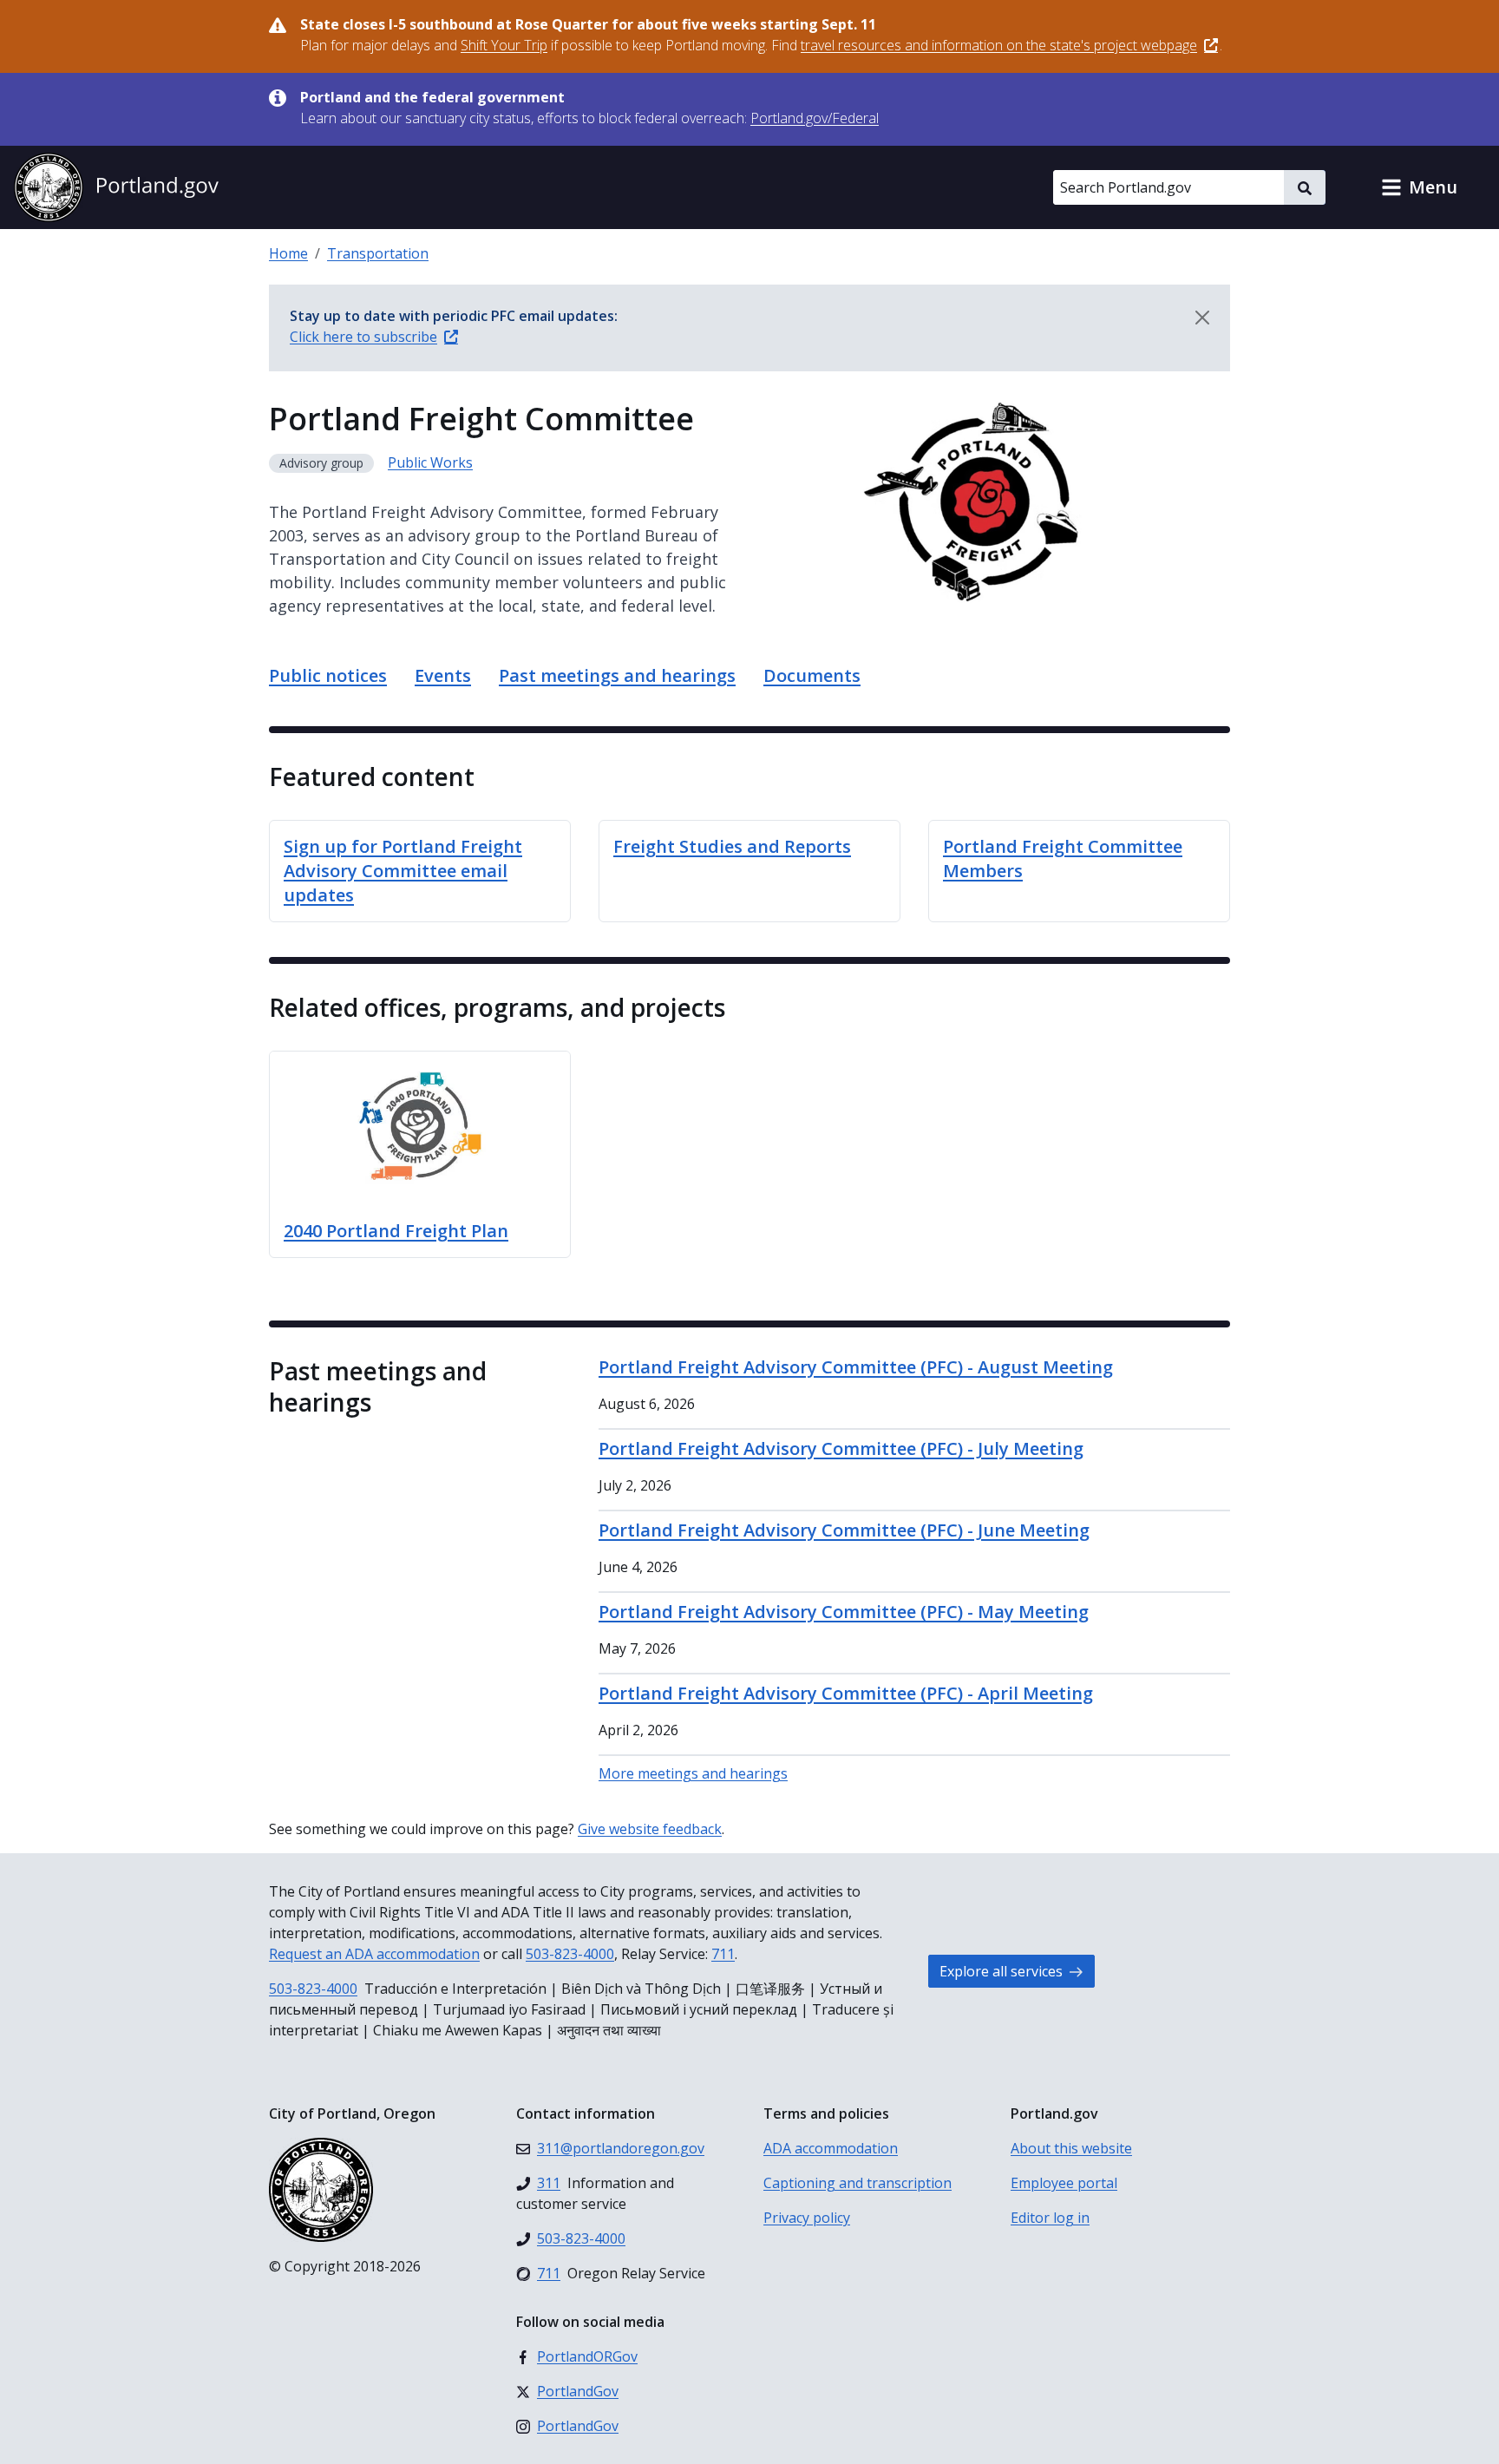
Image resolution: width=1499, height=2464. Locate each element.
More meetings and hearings (693, 1773)
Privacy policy (807, 2218)
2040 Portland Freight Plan (396, 1231)
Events (443, 675)
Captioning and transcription (858, 2183)
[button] (1419, 187)
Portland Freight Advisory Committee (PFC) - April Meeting (846, 1693)
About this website (1071, 2148)
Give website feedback (650, 1829)
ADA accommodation (831, 2148)
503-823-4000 (570, 1954)
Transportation (378, 253)
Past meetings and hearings (617, 675)
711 (723, 1954)
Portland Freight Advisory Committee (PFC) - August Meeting (856, 1367)
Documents (812, 675)
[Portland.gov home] (116, 187)
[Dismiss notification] (1202, 318)
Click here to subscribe (363, 337)
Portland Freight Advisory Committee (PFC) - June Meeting (844, 1530)
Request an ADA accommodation (374, 1954)
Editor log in (1050, 2218)
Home (288, 253)
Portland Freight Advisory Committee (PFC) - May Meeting (844, 1612)
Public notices (328, 675)
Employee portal (1064, 2183)
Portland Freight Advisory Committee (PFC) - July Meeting (841, 1448)
